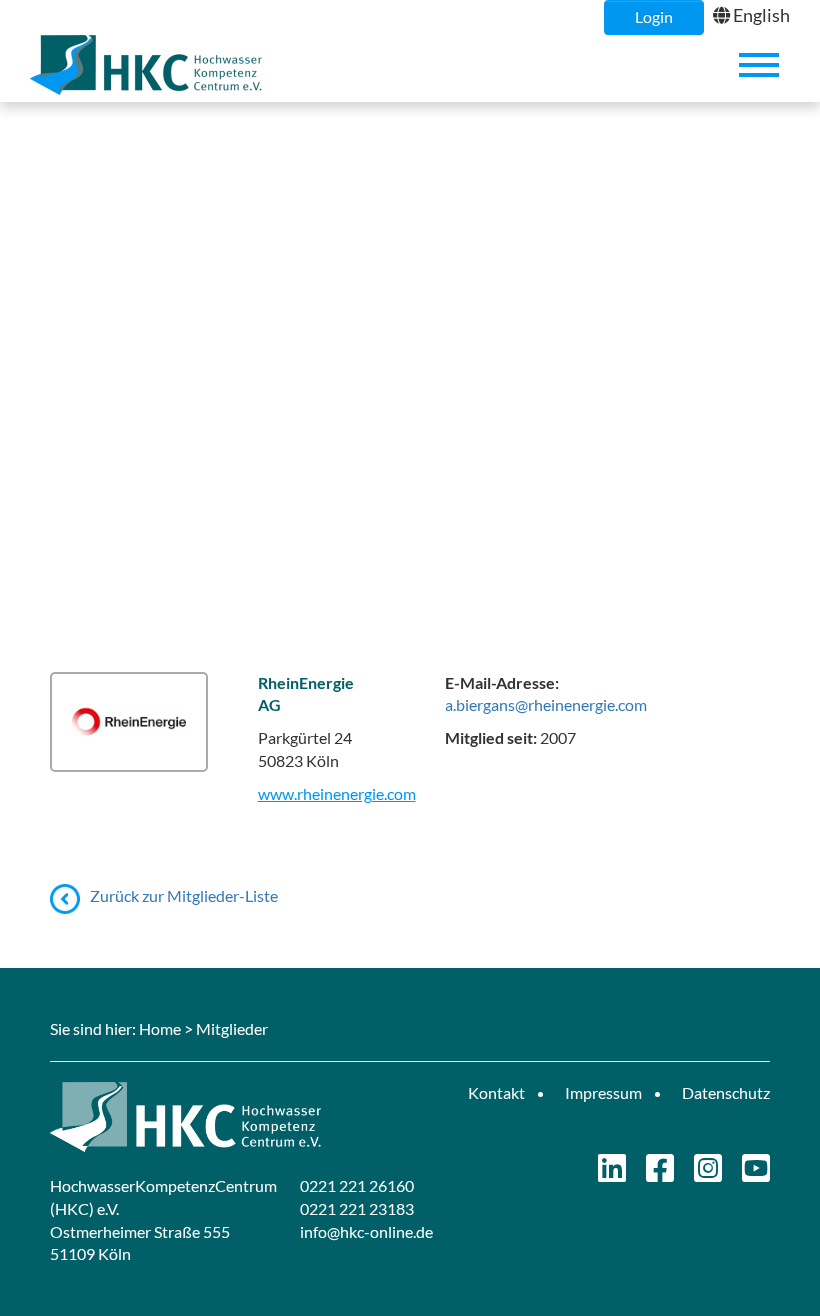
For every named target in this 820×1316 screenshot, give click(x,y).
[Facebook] (660, 1173)
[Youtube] (756, 1173)
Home (160, 1028)
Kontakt (496, 1092)
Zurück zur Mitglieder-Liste (184, 895)
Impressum (603, 1092)
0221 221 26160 (357, 1185)
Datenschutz (726, 1092)
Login (654, 16)
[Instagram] (708, 1173)
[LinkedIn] (612, 1173)
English (761, 15)
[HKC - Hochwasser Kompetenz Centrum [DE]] (222, 1117)
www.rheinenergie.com (337, 793)
